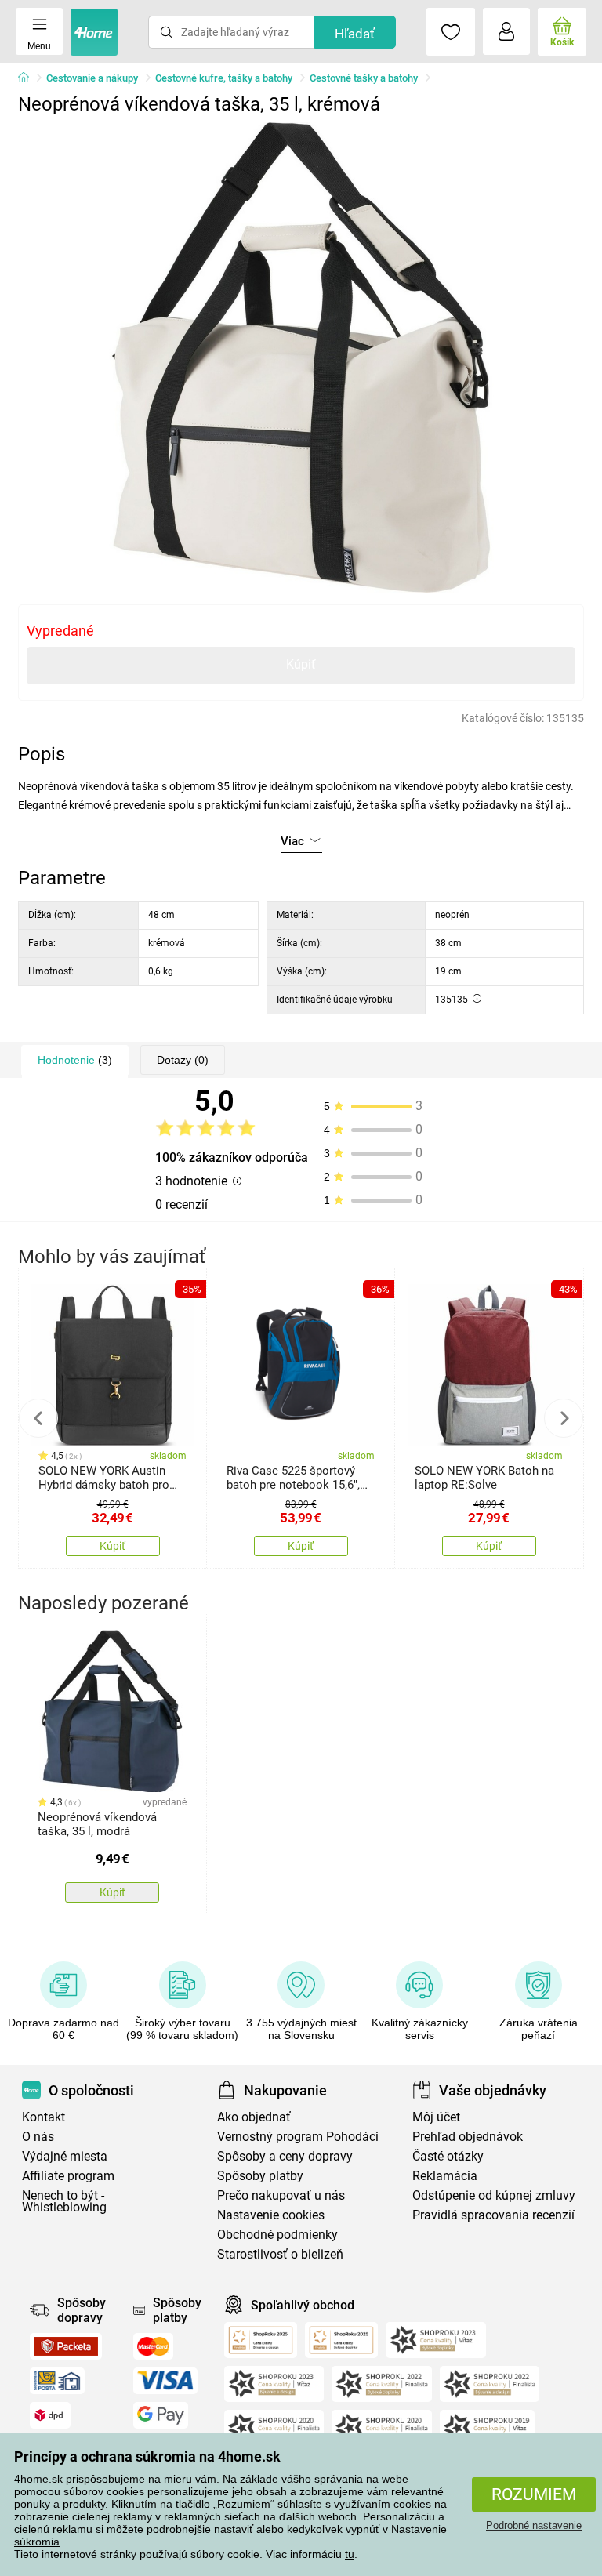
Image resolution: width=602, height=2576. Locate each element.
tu (350, 2554)
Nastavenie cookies (271, 2215)
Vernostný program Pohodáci (298, 2137)
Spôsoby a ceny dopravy (285, 2156)
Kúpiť (301, 664)
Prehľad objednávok (468, 2137)
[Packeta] (66, 2346)
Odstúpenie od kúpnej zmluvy (494, 2195)
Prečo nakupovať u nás (281, 2195)
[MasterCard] (153, 2346)
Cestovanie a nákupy (92, 78)
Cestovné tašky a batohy (364, 78)
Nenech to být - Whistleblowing (64, 2201)
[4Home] (29, 78)
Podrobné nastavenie (534, 2525)
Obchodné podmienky (277, 2235)
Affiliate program (68, 2176)
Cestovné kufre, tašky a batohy (224, 78)
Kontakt (44, 2117)
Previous (38, 1418)
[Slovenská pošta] (57, 2381)
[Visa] (165, 2381)
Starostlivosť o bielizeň (280, 2254)
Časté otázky (448, 2156)
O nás (38, 2137)
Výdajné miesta (65, 2156)
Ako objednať (254, 2117)
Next (564, 1418)
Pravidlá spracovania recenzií (493, 2215)
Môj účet (436, 2117)
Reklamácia (445, 2176)
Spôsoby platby (260, 2176)
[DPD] (50, 2415)
